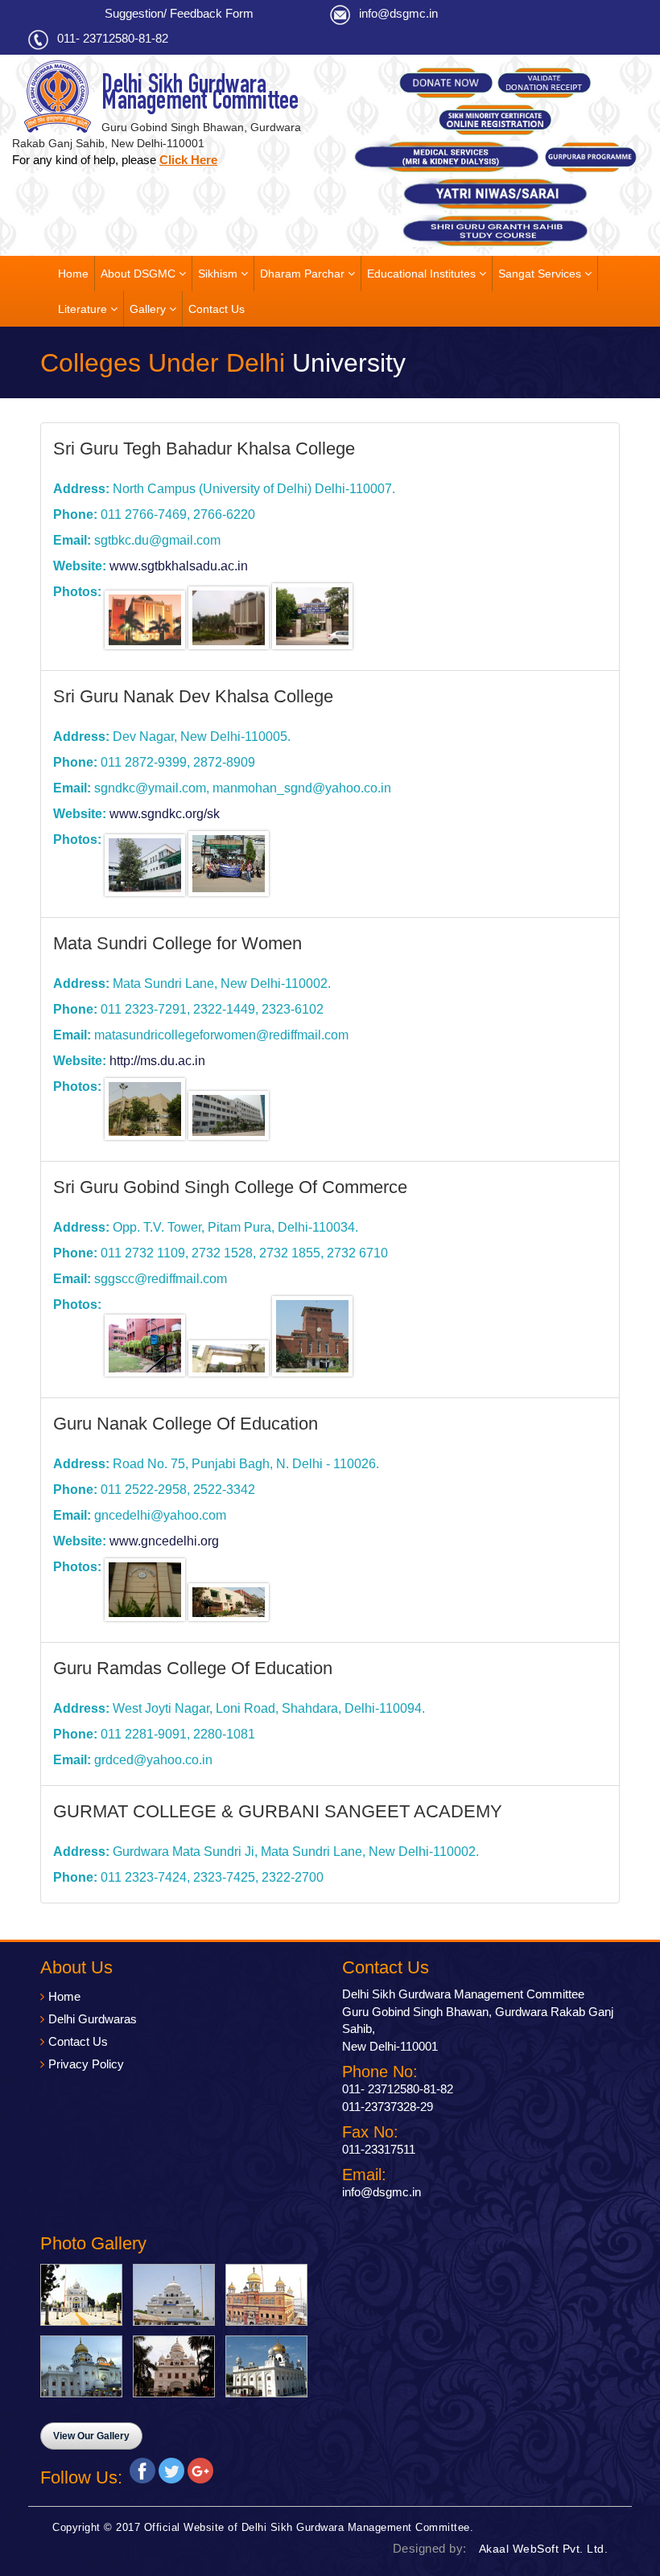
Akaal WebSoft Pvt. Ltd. (544, 2549)
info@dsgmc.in (398, 13)
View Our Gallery (91, 2436)
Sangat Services (541, 274)
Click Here (188, 160)
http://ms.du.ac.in (157, 1061)
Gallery (149, 309)
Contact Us (217, 309)
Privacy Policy (86, 2064)
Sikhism (219, 274)
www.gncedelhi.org (164, 1541)
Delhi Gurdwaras (93, 2019)
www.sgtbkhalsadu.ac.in (179, 566)
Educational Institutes (423, 274)
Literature (84, 309)
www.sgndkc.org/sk (165, 814)
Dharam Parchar (304, 274)
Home (73, 274)
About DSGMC (140, 274)
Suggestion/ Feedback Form (179, 13)
